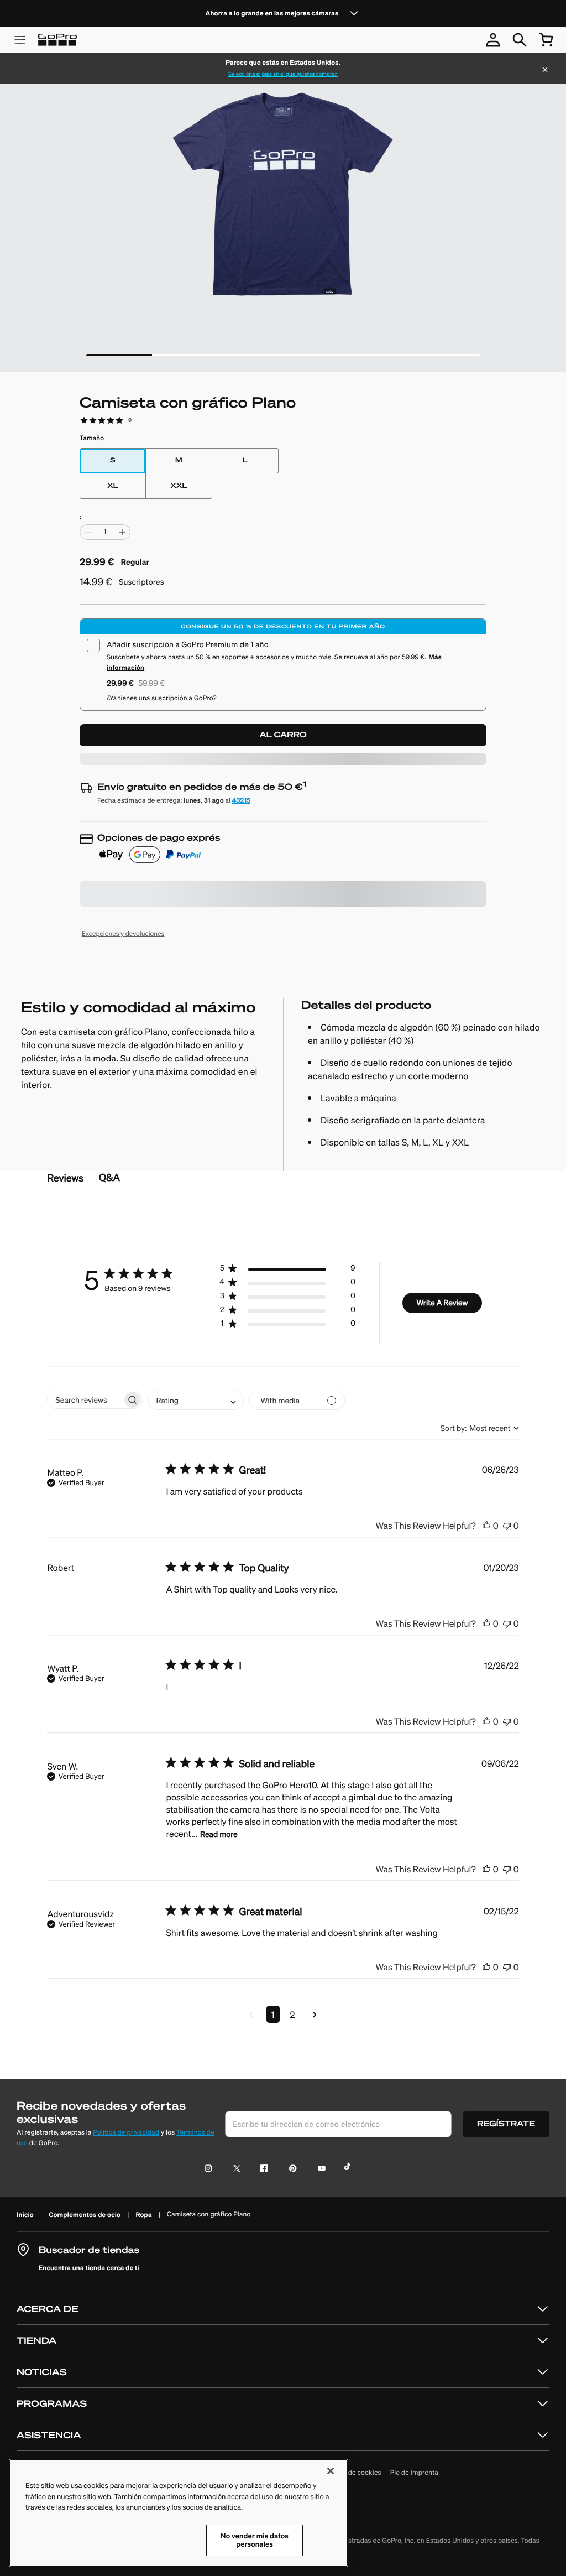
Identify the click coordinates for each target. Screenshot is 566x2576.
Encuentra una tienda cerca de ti (89, 2268)
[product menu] (20, 40)
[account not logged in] (493, 40)
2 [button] (293, 2014)
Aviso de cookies (355, 2473)
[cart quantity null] (546, 40)
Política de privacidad (126, 2133)
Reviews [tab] (65, 1178)
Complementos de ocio (85, 2215)
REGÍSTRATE (506, 2124)
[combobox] (196, 1400)
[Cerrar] (545, 71)
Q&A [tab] (109, 1177)
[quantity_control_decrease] (88, 532)
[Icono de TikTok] (349, 2169)
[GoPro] (57, 40)
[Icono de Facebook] (261, 2169)
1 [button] (273, 2014)
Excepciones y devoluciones (122, 933)
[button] (287, 1270)
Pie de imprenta (414, 2473)
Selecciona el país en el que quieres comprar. (283, 74)
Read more (219, 1834)
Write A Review (442, 1303)
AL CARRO (283, 735)
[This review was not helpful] (507, 1525)
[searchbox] (85, 1400)
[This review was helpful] (486, 1525)
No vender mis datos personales (255, 2540)
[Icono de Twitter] (234, 2169)
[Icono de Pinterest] (290, 2169)
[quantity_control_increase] (122, 532)
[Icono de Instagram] (211, 2169)
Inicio (25, 2215)
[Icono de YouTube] (320, 2169)
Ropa (143, 2215)
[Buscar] (520, 40)
